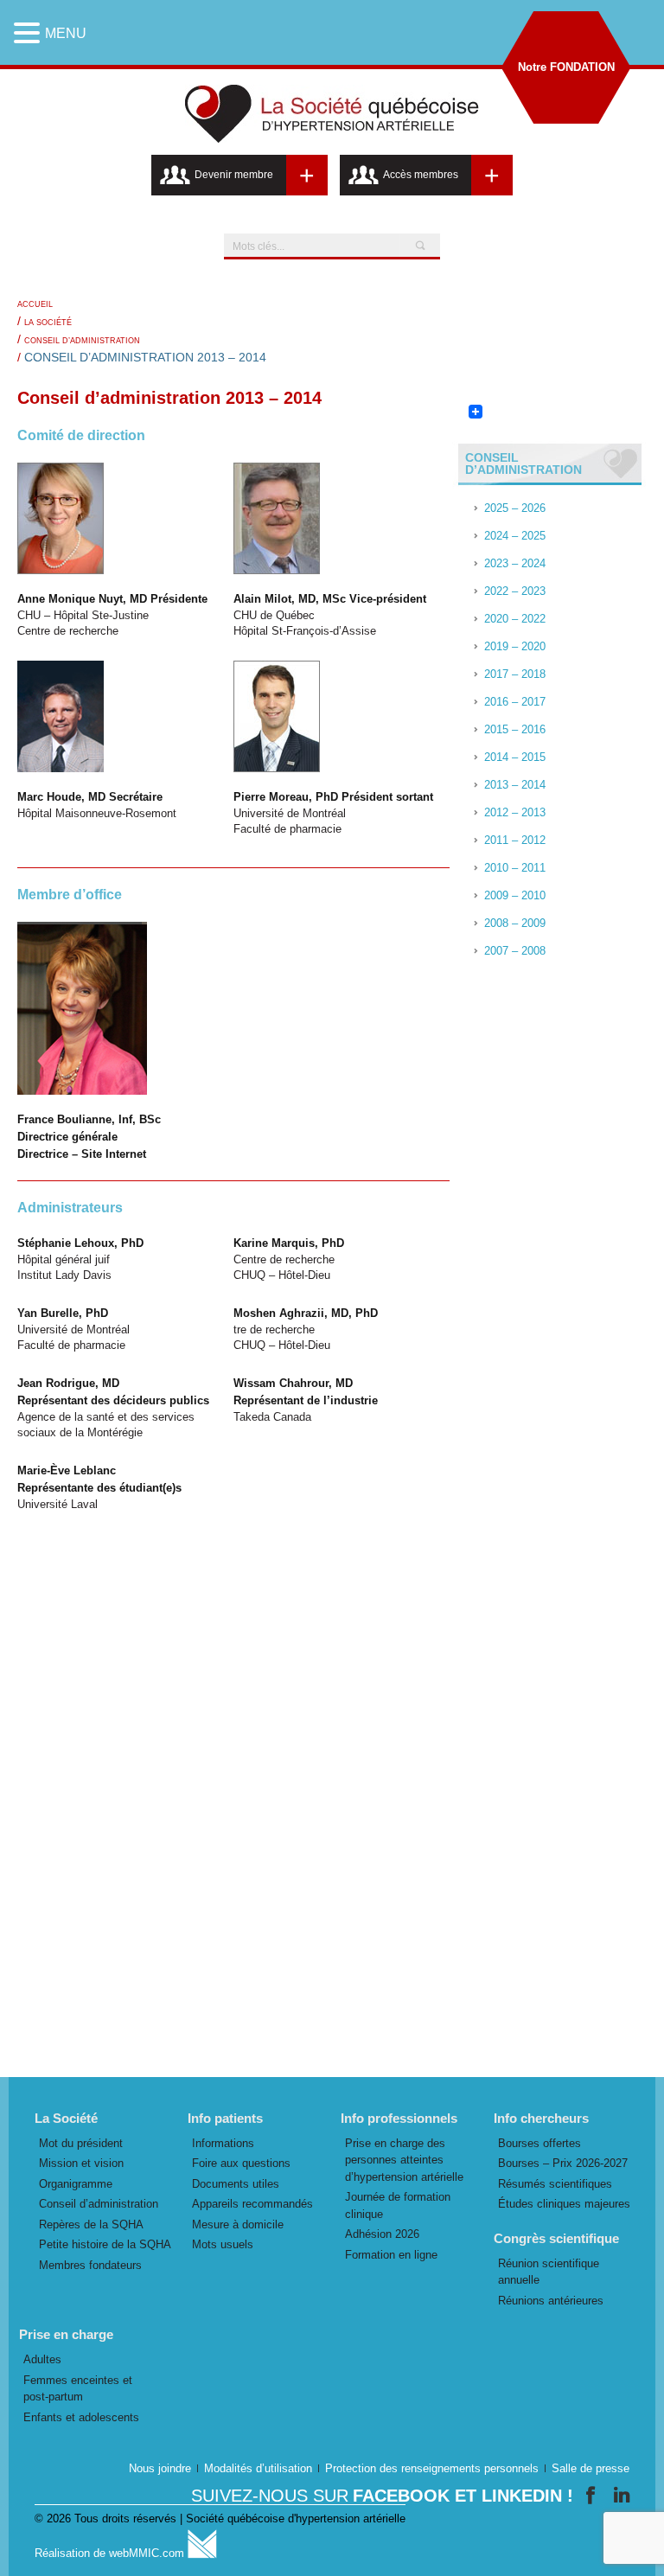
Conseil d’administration (82, 341)
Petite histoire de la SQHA (105, 2244)
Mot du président (81, 2143)
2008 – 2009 (515, 923)
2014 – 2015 (515, 757)
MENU (66, 33)
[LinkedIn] (622, 2495)
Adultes (42, 2359)
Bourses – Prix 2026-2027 (563, 2163)
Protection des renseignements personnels (432, 2468)
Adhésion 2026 (382, 2234)
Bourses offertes (539, 2143)
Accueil (35, 304)
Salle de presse (591, 2468)
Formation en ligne (391, 2255)
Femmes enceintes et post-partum (78, 2389)
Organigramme (76, 2184)
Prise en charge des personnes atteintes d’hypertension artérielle (404, 2160)
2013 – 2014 (515, 785)
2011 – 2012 (515, 840)
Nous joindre (160, 2468)
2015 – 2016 (515, 729)
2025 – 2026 (515, 508)
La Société (48, 323)
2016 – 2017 (515, 702)
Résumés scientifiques (555, 2184)
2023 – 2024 (515, 563)
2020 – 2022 (515, 619)
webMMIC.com (148, 2553)
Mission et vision (81, 2163)
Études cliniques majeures (564, 2204)
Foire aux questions (241, 2163)
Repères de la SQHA (91, 2224)
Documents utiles (236, 2184)
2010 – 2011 (515, 868)
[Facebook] (594, 2495)
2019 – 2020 (515, 646)
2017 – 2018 (515, 674)
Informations (223, 2143)
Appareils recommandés (252, 2204)
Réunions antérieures (551, 2301)
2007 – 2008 (515, 951)
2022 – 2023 (515, 591)
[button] (29, 33)
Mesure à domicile (238, 2224)
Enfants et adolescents (81, 2417)
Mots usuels (223, 2244)
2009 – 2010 (515, 895)
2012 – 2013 (515, 812)
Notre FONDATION (566, 67)
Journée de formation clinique (398, 2205)
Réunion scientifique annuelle (549, 2272)
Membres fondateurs (90, 2265)
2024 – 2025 (515, 536)
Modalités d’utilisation (258, 2468)
